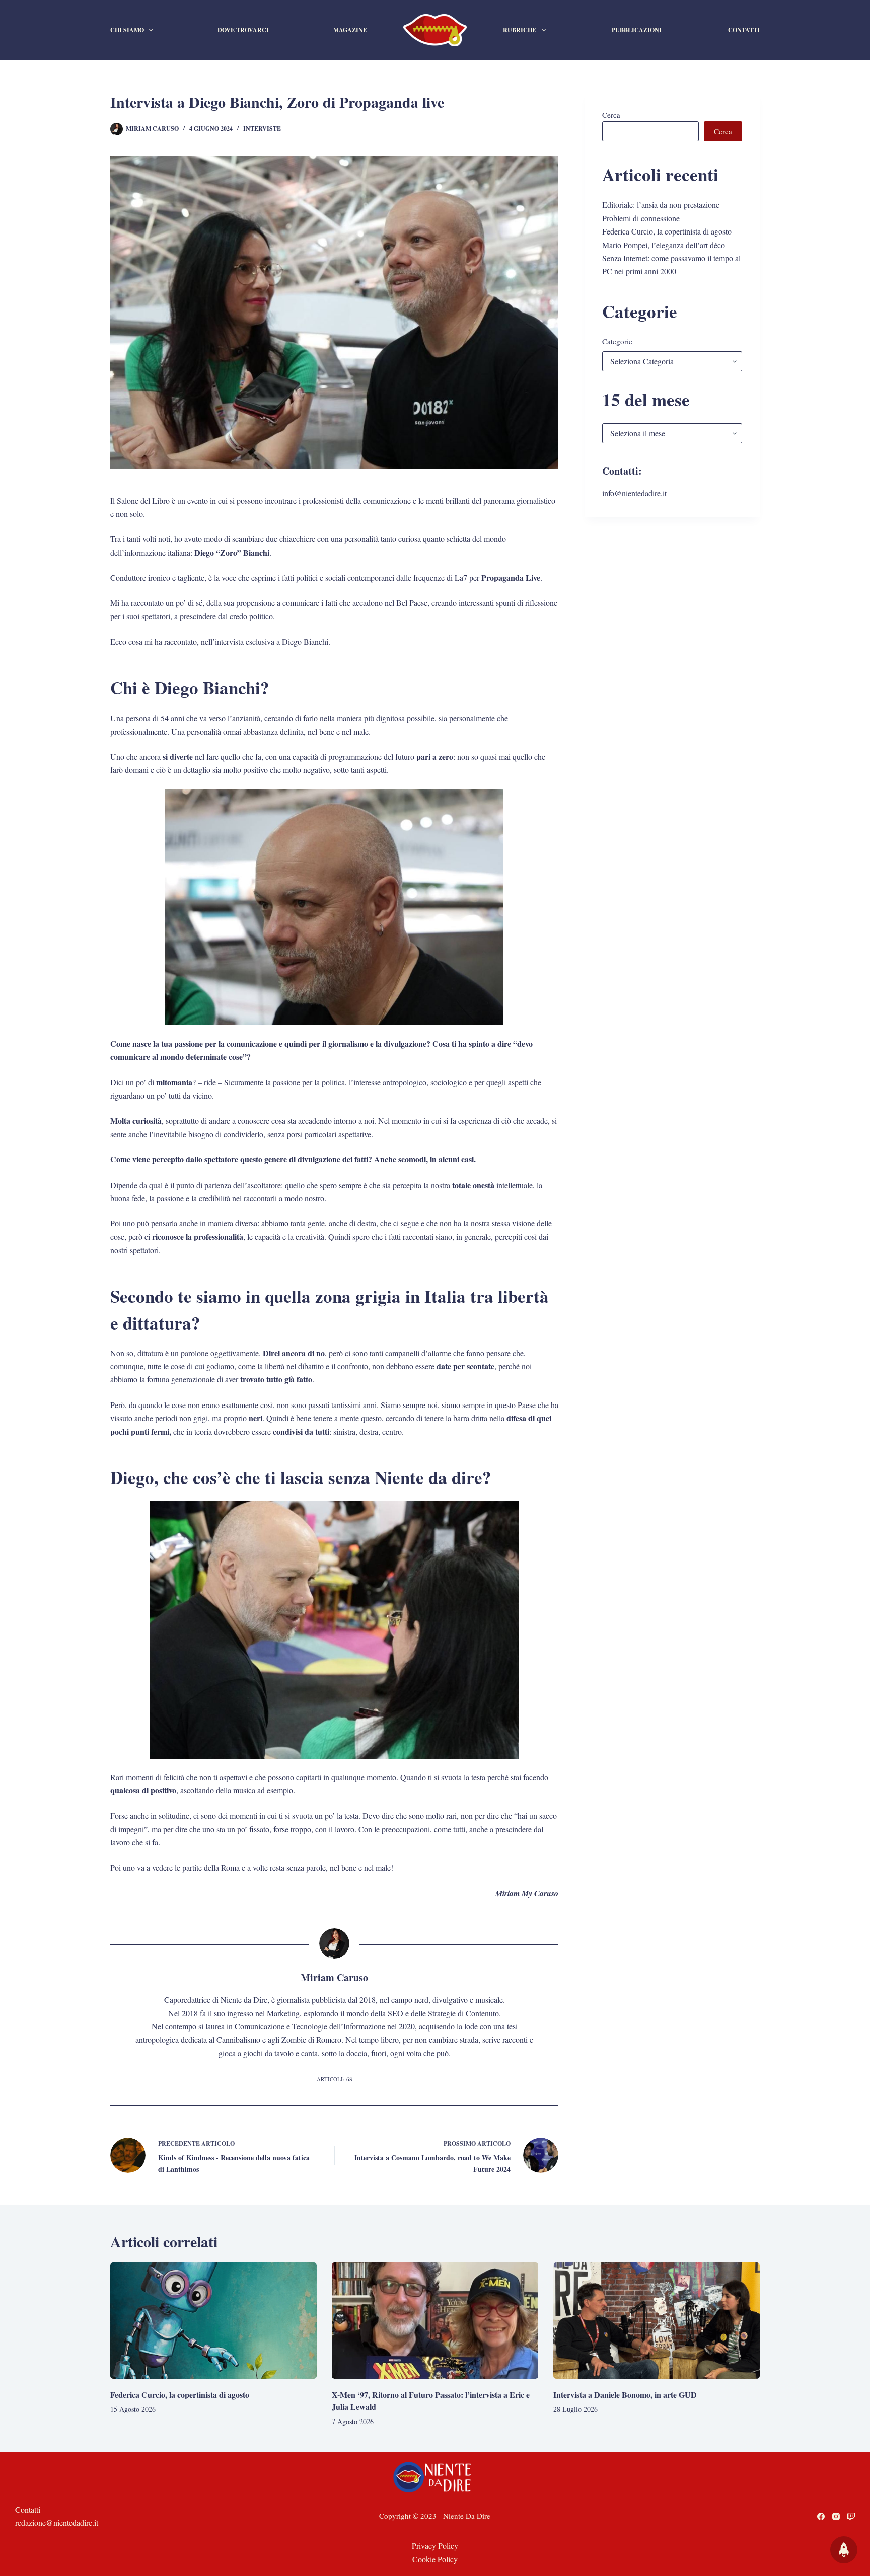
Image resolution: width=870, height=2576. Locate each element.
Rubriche (520, 30)
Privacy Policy (435, 2546)
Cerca (611, 115)
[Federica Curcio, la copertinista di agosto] (213, 2321)
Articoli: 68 (335, 2079)
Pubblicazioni (637, 30)
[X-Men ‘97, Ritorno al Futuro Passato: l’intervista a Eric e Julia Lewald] (435, 2321)
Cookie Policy (435, 2559)
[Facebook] (821, 2516)
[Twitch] (851, 2516)
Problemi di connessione (641, 218)
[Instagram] (836, 2516)
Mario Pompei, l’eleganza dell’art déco (664, 245)
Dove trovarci (243, 30)
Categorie (617, 341)
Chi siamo (127, 30)
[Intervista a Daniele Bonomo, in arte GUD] (657, 2321)
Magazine (350, 30)
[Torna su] (844, 2550)
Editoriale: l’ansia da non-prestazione (661, 205)
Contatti (744, 30)
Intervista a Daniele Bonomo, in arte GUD (625, 2395)
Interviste (262, 129)
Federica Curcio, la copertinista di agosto (667, 231)
